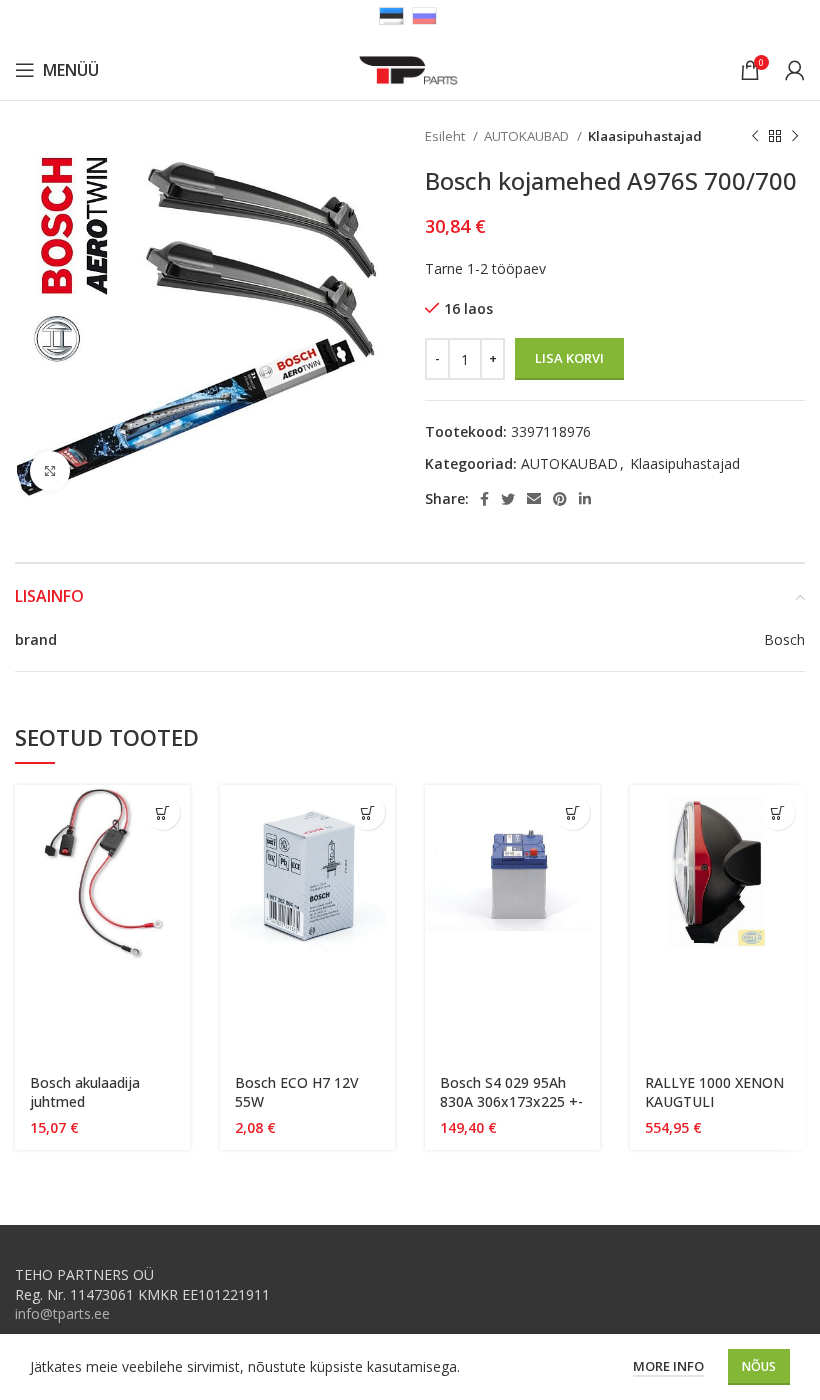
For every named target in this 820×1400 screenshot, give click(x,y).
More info (668, 1366)
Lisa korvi (569, 358)
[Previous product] (755, 137)
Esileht (446, 136)
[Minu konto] (795, 70)
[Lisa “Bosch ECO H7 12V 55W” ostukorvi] (367, 812)
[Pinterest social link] (560, 499)
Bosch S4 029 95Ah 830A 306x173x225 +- (511, 1092)
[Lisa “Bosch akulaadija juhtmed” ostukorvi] (162, 812)
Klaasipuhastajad (645, 136)
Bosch (784, 639)
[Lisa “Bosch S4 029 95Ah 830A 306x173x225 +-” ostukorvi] (572, 812)
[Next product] (795, 137)
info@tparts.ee (62, 1313)
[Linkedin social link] (585, 499)
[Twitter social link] (508, 499)
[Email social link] (534, 499)
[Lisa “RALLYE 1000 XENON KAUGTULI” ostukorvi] (777, 812)
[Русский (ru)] (424, 14)
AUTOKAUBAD (528, 136)
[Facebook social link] (484, 499)
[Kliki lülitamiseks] (50, 471)
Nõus (759, 1366)
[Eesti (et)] (391, 14)
